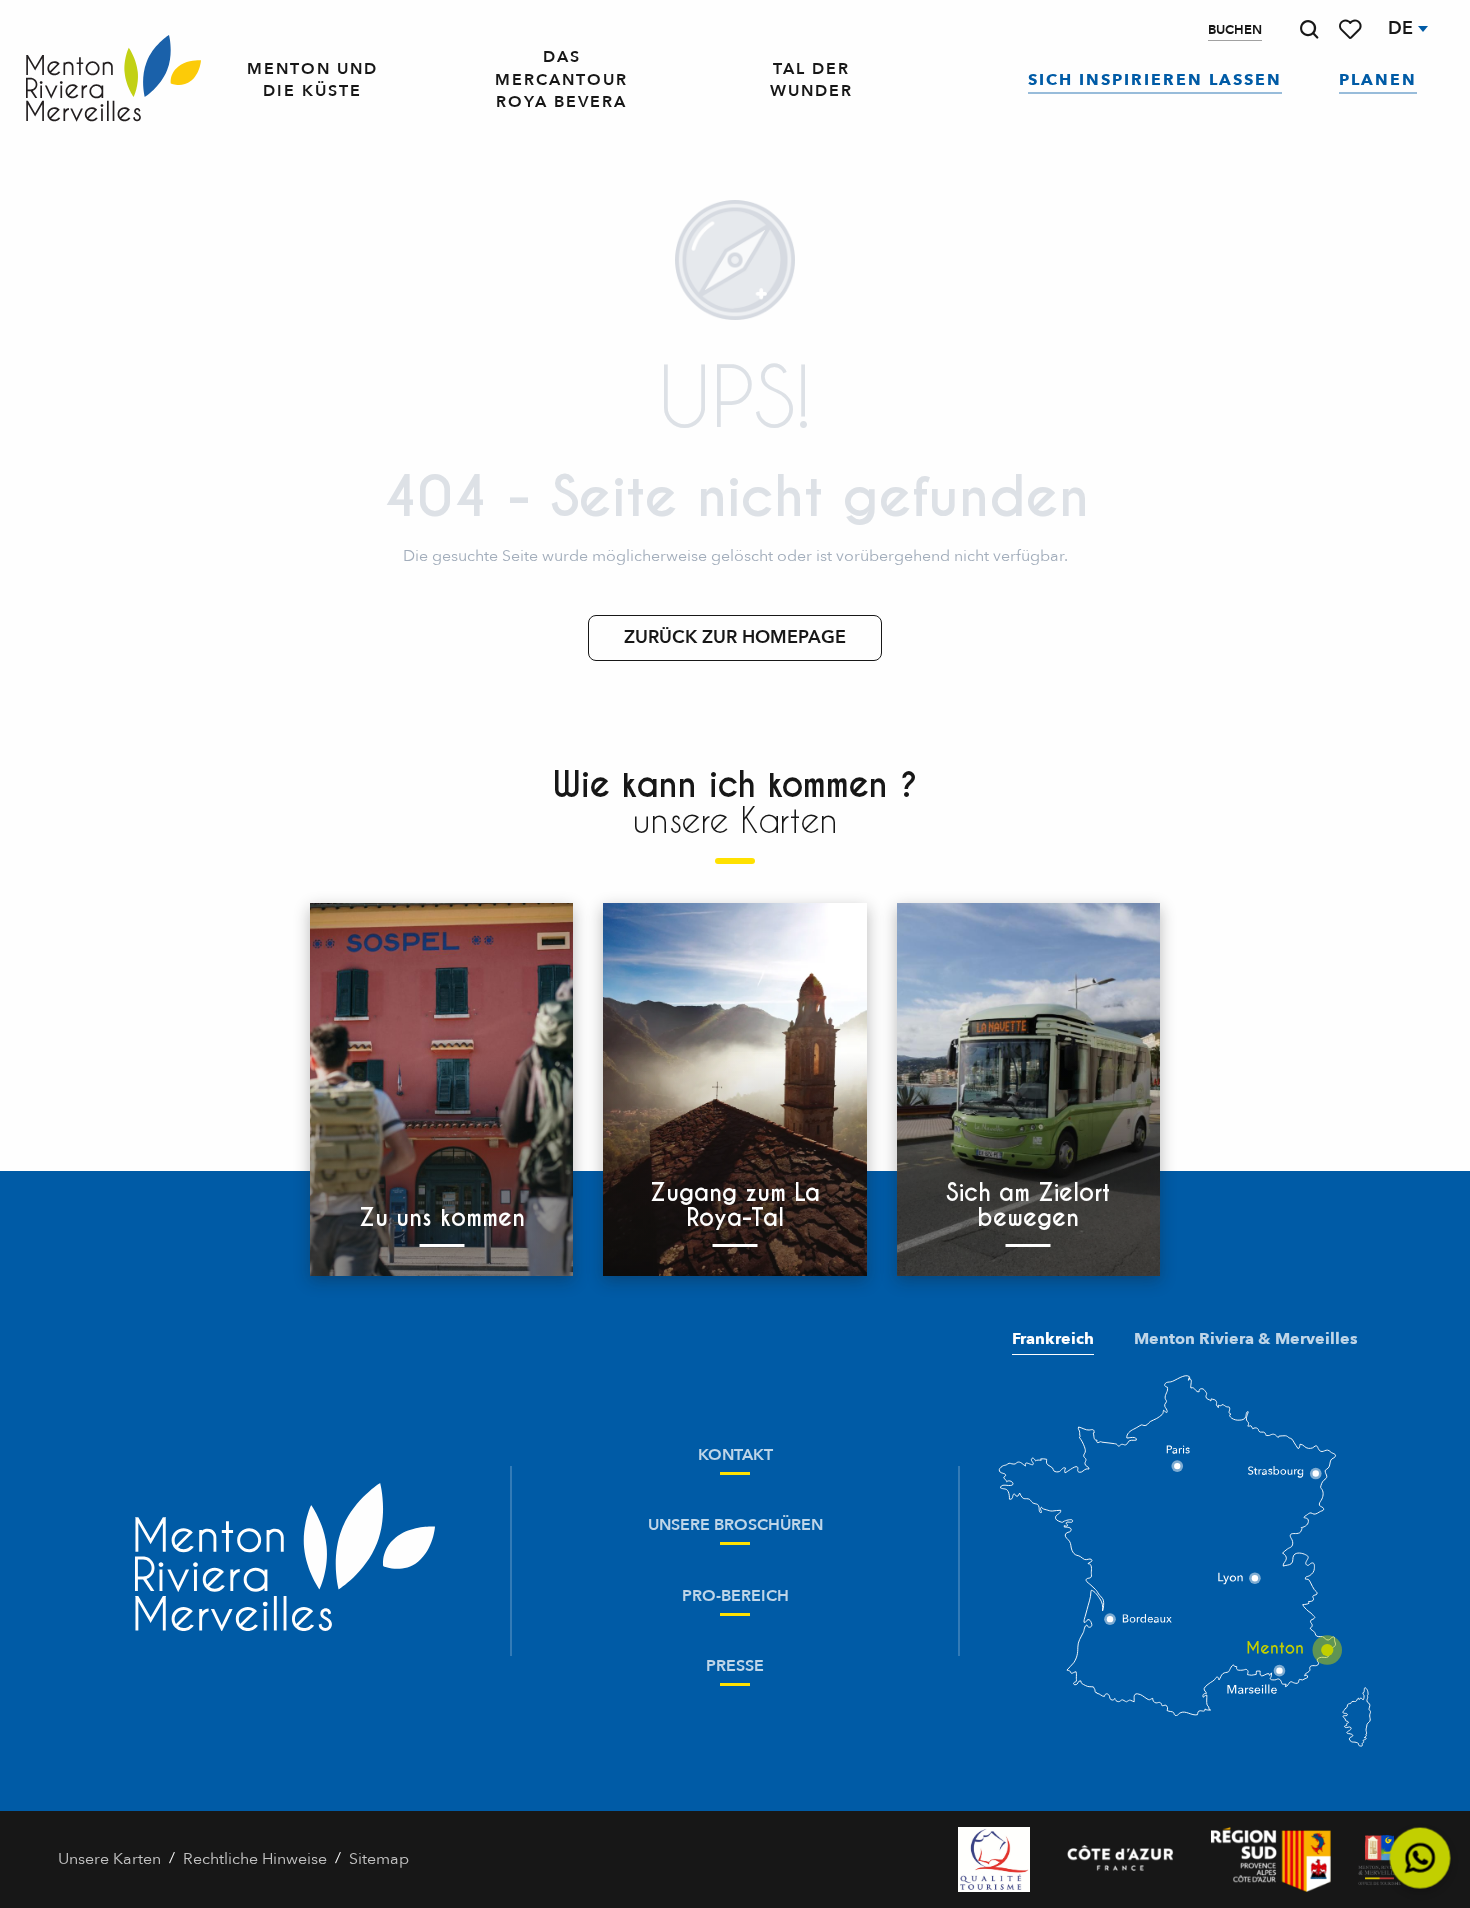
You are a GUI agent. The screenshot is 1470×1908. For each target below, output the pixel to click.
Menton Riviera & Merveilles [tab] (1246, 1339)
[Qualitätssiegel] (994, 1859)
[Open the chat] (1420, 1858)
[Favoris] (1352, 29)
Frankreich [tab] (1053, 1339)
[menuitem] (113, 80)
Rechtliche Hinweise (255, 1859)
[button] (1309, 29)
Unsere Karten (109, 1859)
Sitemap (379, 1859)
